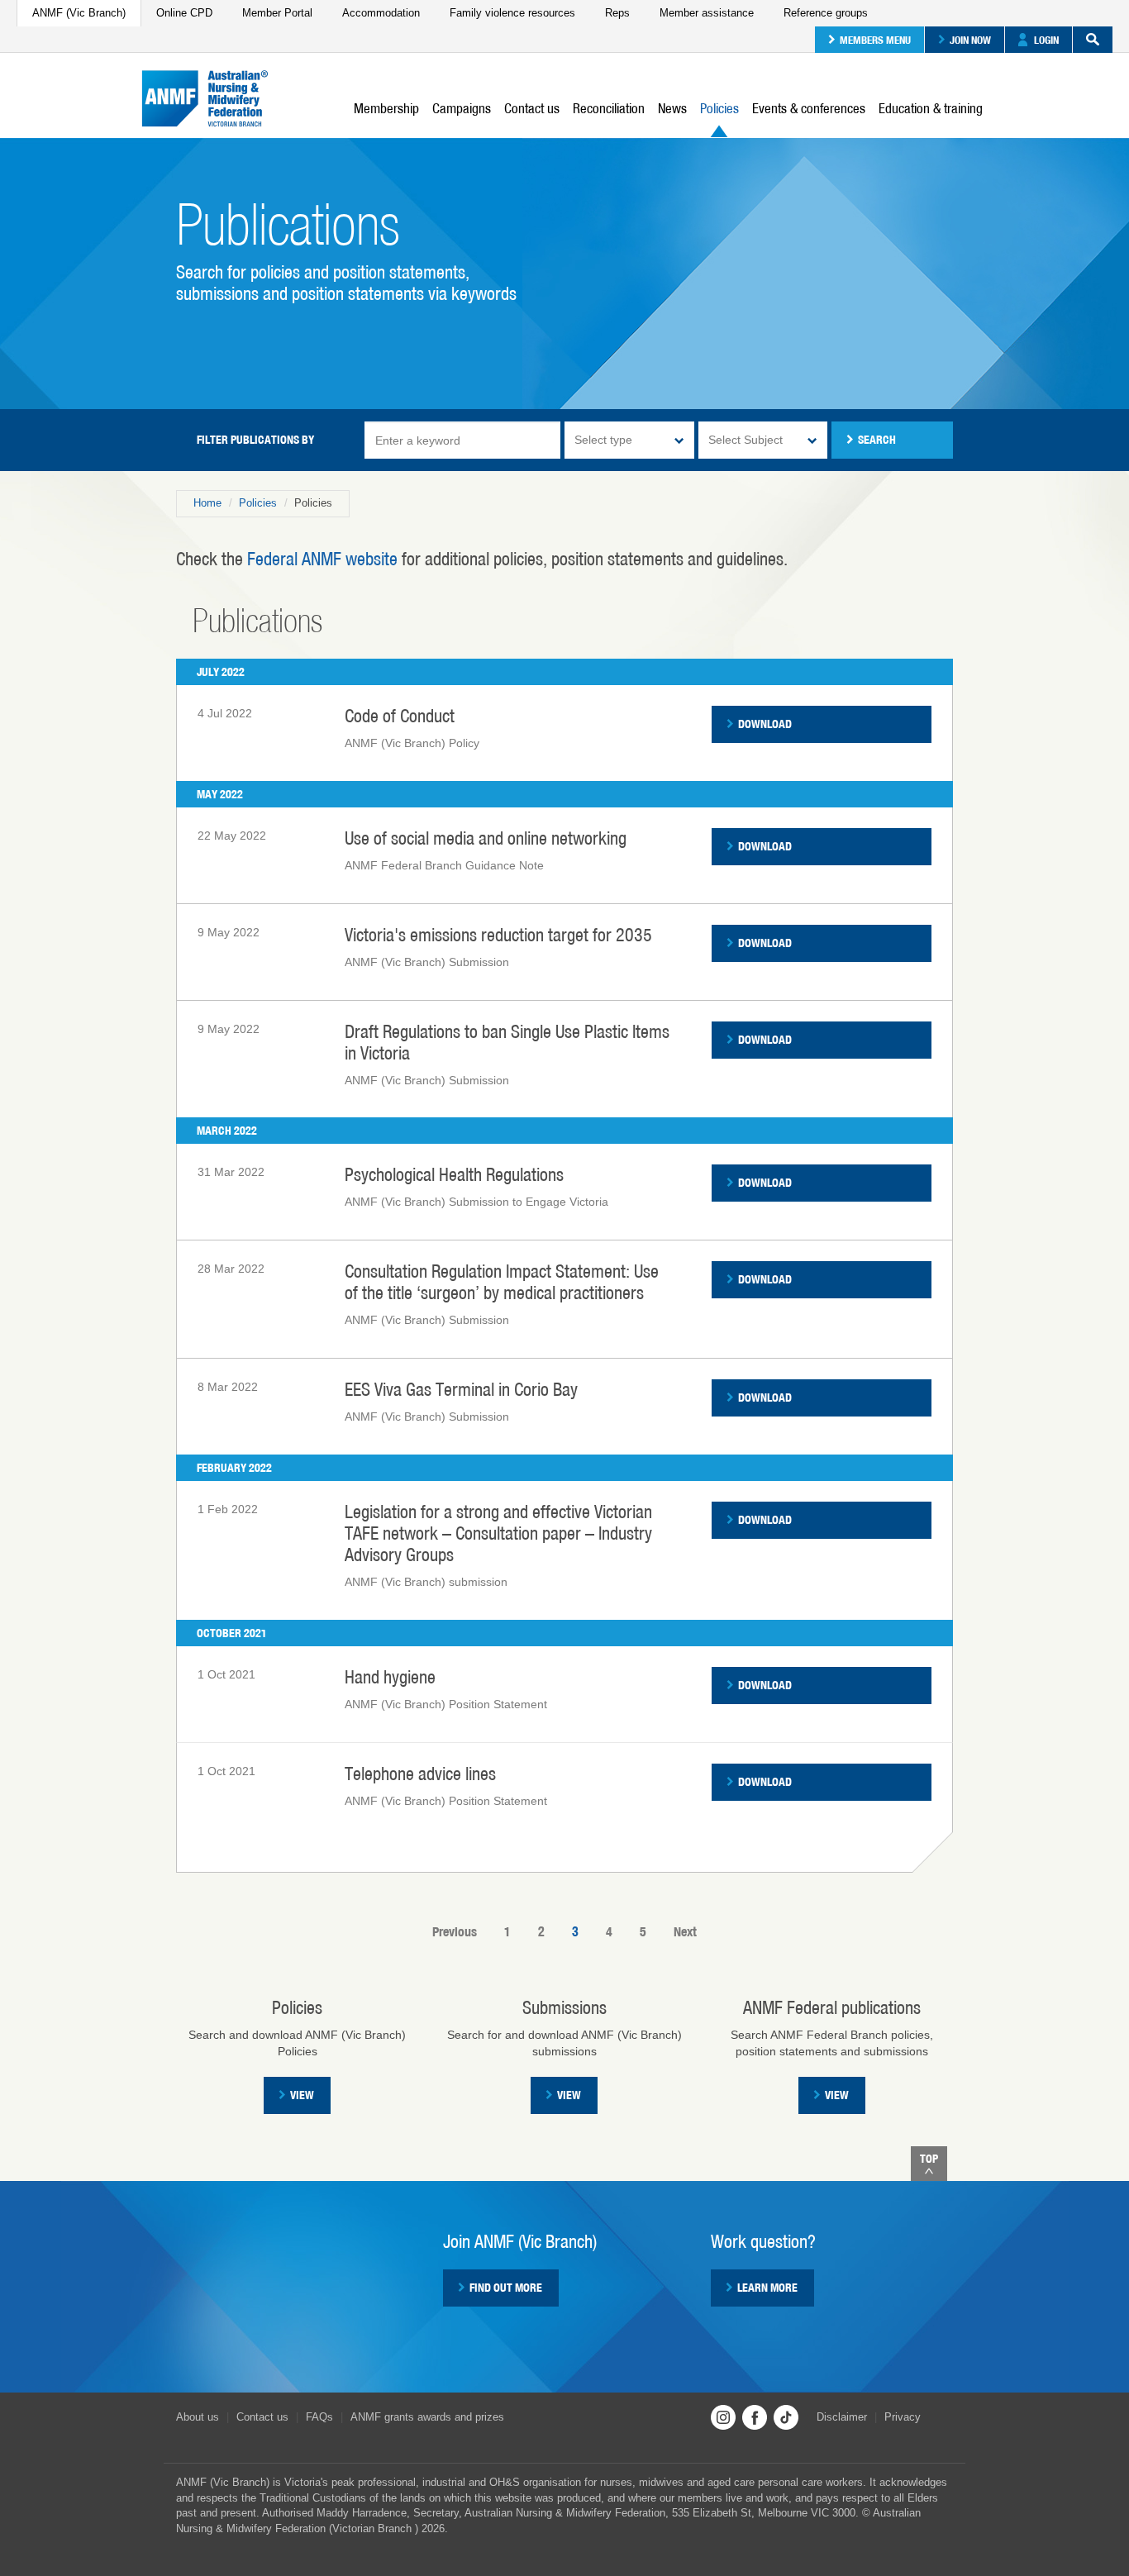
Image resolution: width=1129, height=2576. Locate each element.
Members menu (875, 40)
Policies (719, 108)
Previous (455, 1932)
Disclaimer (842, 2417)
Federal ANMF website (322, 559)
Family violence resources (512, 13)
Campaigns (462, 108)
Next (685, 1932)
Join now (970, 40)
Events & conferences (809, 108)
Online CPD (184, 13)
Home (207, 503)
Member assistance (707, 13)
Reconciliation (609, 108)
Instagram (723, 2417)
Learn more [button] (767, 2288)
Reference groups (826, 13)
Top (929, 2159)
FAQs (319, 2417)
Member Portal (277, 13)
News (672, 108)
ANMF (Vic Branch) (79, 13)
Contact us (532, 108)
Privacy (903, 2417)
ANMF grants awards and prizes (427, 2417)
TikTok (786, 2417)
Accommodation (381, 13)
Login (1046, 40)
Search (1093, 40)
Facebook (755, 2417)
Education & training (931, 108)
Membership (386, 108)
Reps (617, 13)
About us (198, 2417)
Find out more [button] (506, 2288)
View (302, 2095)
